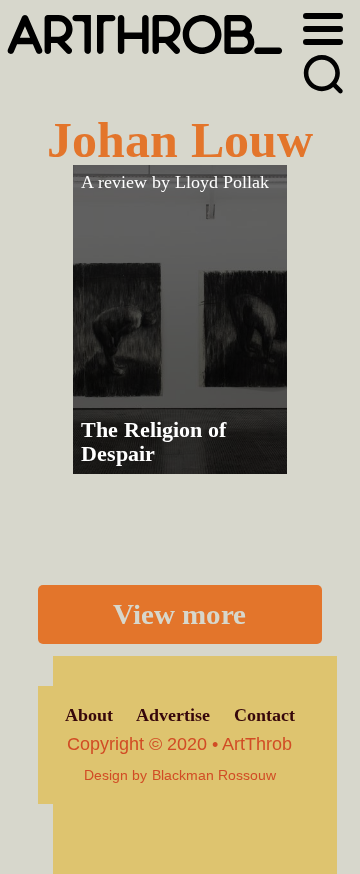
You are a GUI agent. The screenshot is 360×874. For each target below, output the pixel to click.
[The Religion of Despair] (180, 319)
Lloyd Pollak (222, 182)
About (89, 715)
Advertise (173, 715)
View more (179, 614)
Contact (264, 715)
